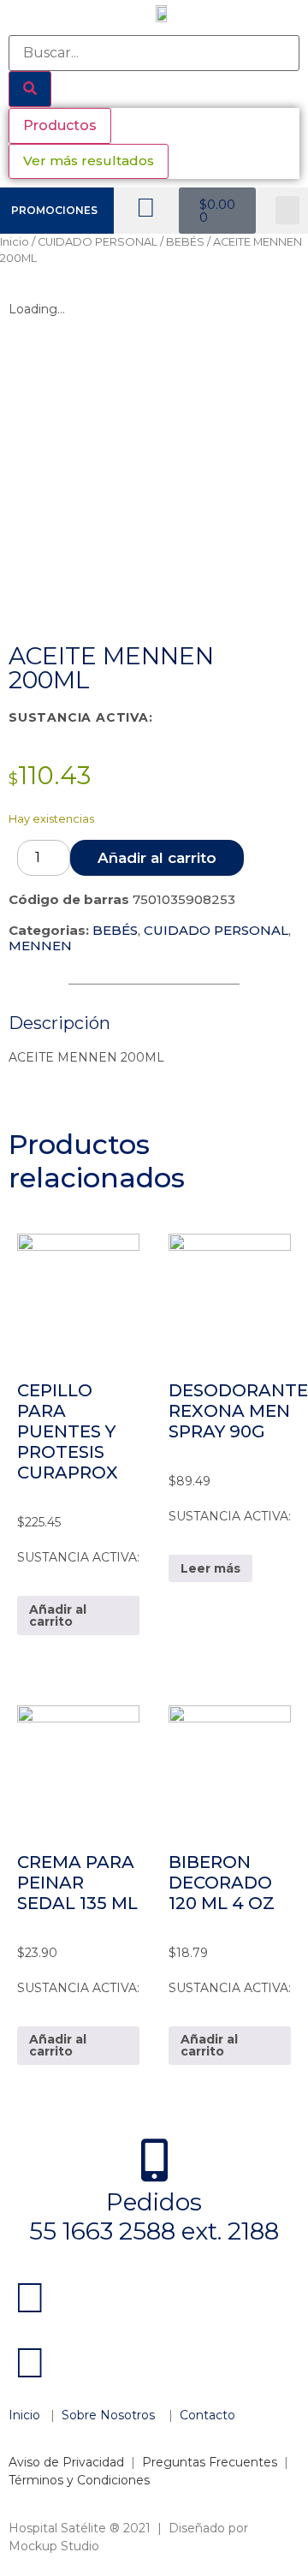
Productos (60, 125)
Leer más (210, 1568)
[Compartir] (214, 19)
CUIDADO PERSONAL (98, 242)
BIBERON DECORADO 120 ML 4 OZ (222, 1883)
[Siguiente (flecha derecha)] (278, 1288)
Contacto (207, 2415)
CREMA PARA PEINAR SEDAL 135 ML (77, 1883)
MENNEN (40, 946)
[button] (287, 210)
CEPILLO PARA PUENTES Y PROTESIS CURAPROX (68, 1431)
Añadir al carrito (157, 858)
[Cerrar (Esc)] (252, 19)
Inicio (15, 242)
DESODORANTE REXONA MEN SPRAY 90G (238, 1411)
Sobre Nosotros (110, 2415)
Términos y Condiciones (79, 2480)
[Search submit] (30, 89)
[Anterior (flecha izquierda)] (30, 1288)
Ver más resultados (89, 161)
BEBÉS (185, 242)
